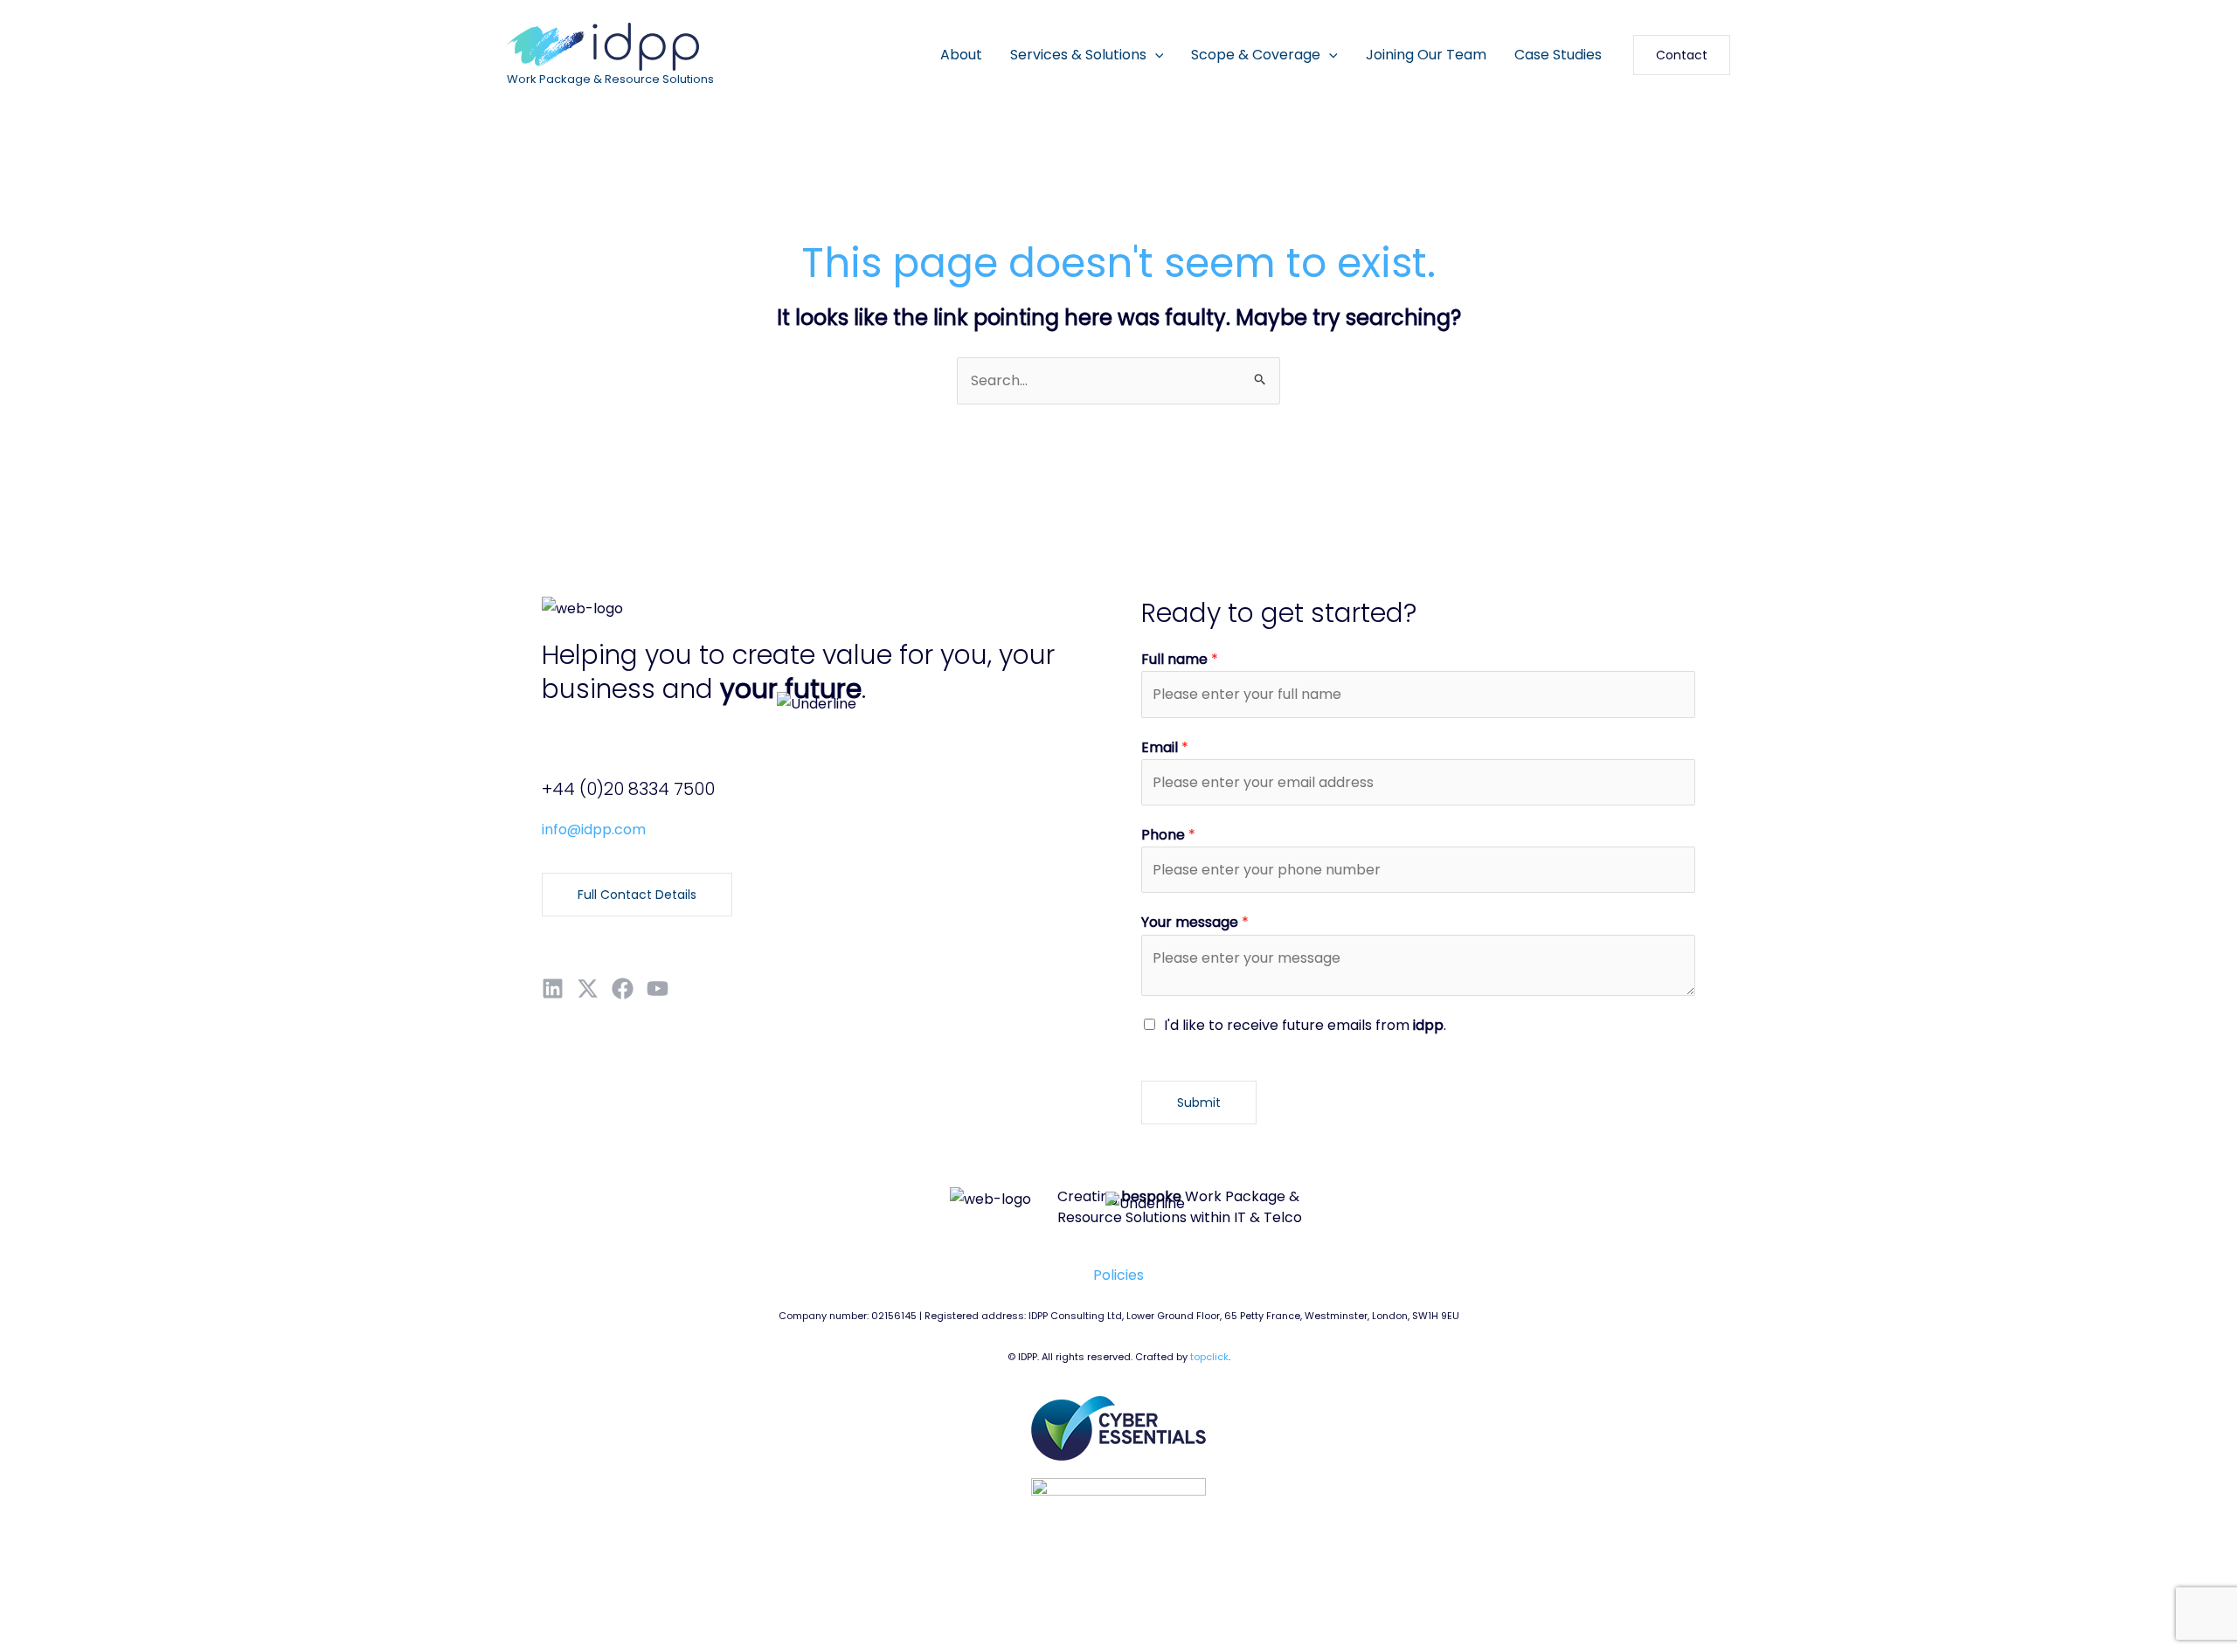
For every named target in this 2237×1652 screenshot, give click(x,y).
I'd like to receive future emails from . (1305, 1025)
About (961, 55)
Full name (1180, 659)
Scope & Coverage (1256, 55)
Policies (1118, 1275)
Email (1165, 747)
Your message (1195, 922)
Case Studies (1558, 55)
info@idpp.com (594, 829)
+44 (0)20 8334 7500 (628, 789)
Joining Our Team (1426, 55)
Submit (1199, 1102)
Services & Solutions (1078, 55)
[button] (1155, 55)
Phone (1168, 835)
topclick (1209, 1357)
